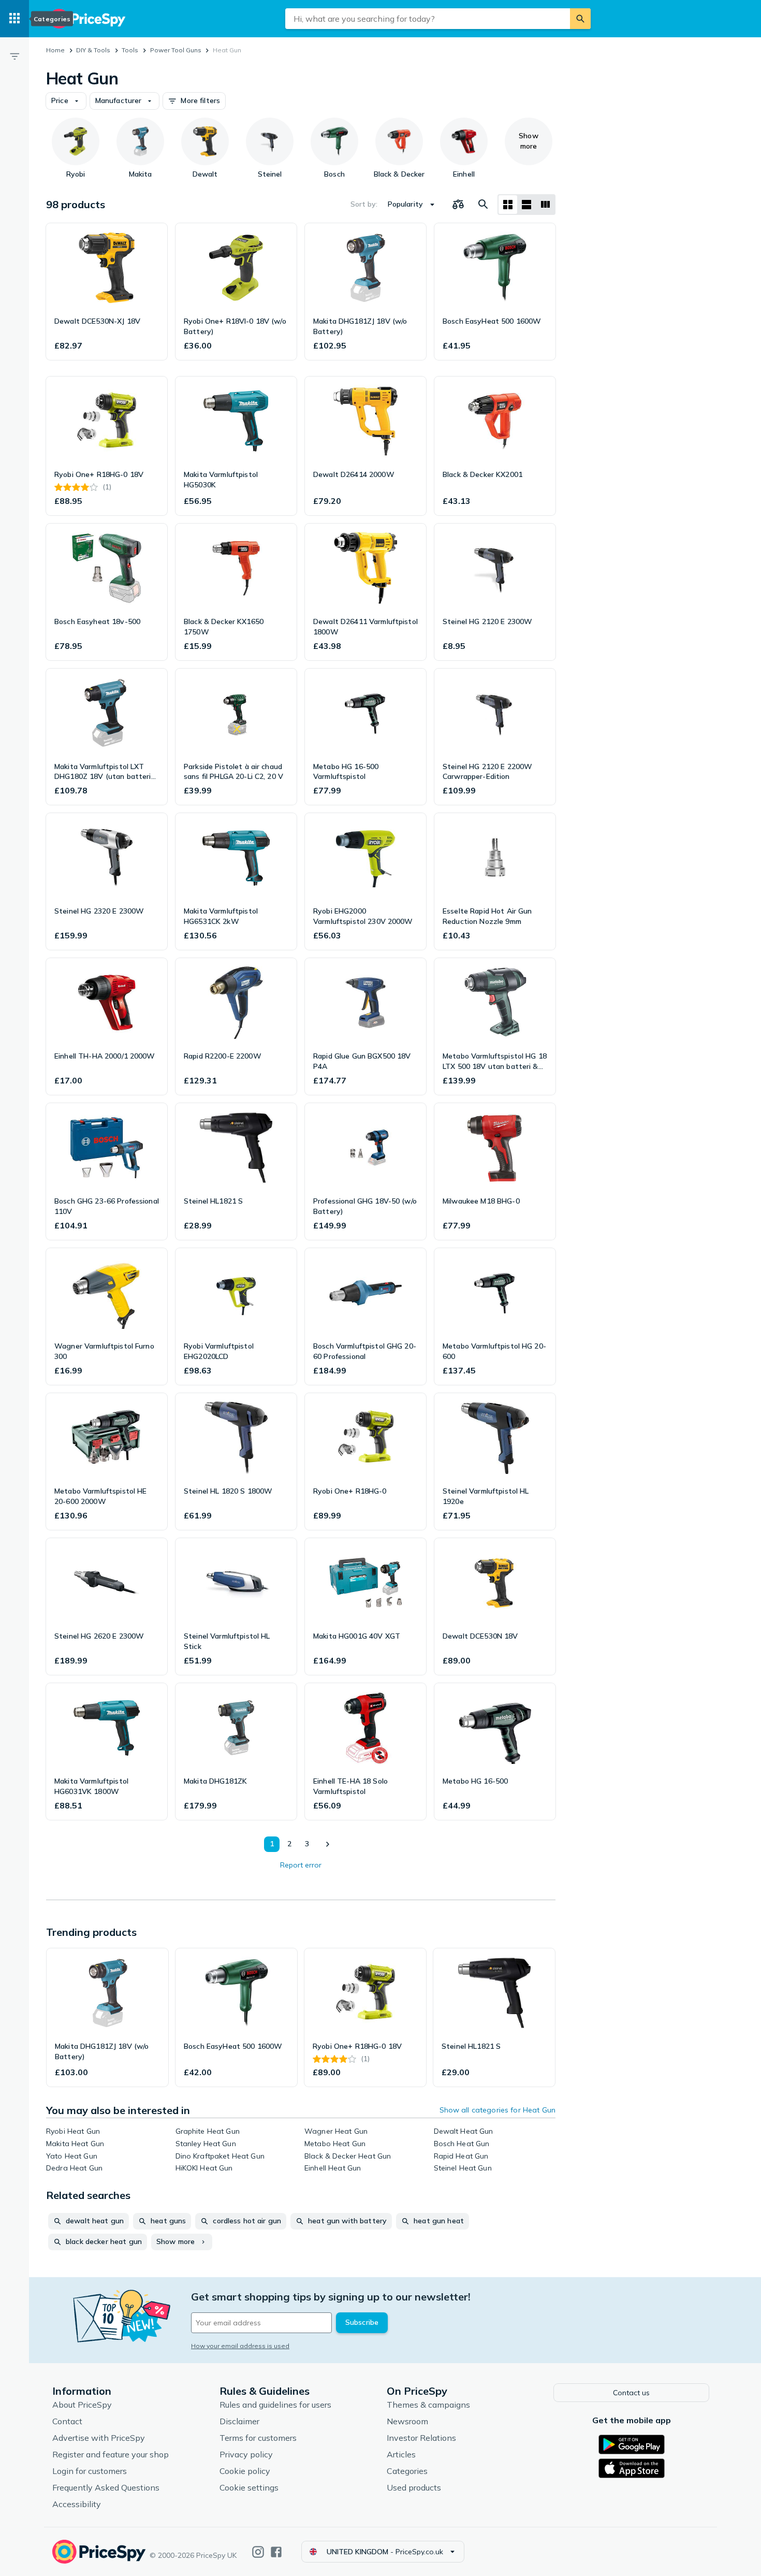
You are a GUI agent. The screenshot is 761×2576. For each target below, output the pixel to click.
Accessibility (77, 2504)
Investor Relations (421, 2438)
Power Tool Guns (176, 50)
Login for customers (90, 2471)
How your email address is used (240, 2346)
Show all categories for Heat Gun (497, 2110)
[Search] (580, 19)
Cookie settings (249, 2487)
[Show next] (327, 1844)
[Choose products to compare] (458, 205)
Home (55, 50)
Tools (130, 50)
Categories (407, 2471)
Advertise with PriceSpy (99, 2438)
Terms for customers (258, 2438)
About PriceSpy (82, 2405)
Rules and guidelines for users (275, 2405)
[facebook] (276, 2552)
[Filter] (14, 56)
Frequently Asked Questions (106, 2487)
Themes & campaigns (428, 2405)
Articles (401, 2454)
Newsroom (407, 2421)
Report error (301, 1865)
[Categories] (14, 19)
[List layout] (526, 205)
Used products (414, 2487)
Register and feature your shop (111, 2454)
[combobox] (428, 19)
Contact (67, 2421)
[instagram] (258, 2552)
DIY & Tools (93, 50)
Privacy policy (246, 2454)
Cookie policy (245, 2471)
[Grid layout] (508, 205)
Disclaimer (239, 2421)
